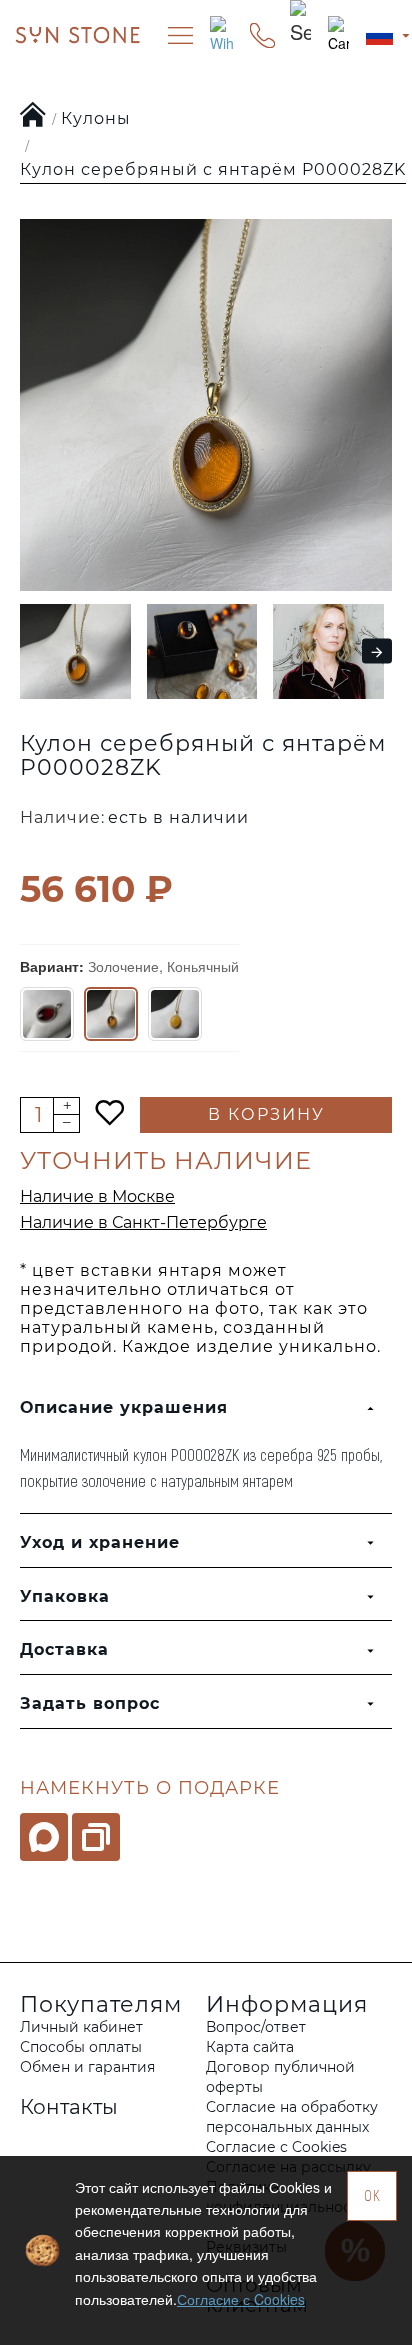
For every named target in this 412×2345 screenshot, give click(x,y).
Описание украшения (124, 1407)
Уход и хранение (100, 1542)
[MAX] (44, 1837)
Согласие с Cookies (241, 2299)
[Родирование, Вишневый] (47, 1014)
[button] (27, 651)
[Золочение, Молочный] (175, 1014)
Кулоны (96, 118)
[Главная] (33, 116)
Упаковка (65, 1596)
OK (372, 2195)
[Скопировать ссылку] (96, 1837)
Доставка (64, 1649)
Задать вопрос (90, 1703)
